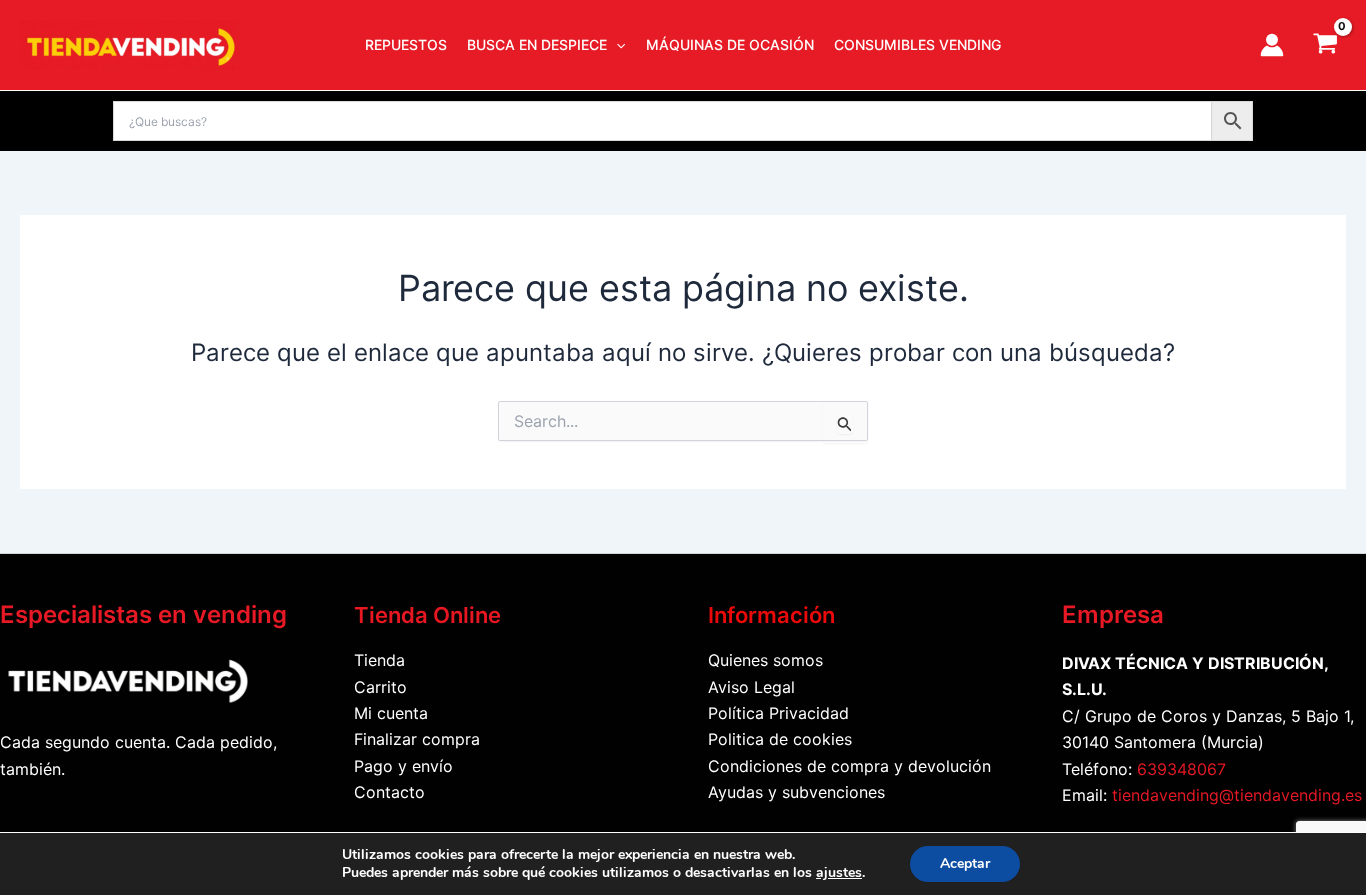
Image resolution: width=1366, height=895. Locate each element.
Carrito (380, 687)
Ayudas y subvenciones (796, 792)
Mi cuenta (391, 713)
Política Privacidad (778, 713)
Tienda (379, 660)
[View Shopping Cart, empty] (1325, 45)
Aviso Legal (751, 687)
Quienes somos (765, 660)
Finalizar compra (417, 739)
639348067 (1181, 769)
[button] (616, 45)
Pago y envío (403, 766)
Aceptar (965, 863)
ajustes (839, 873)
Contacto (389, 792)
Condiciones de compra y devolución (849, 766)
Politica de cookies (780, 739)
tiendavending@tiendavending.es (1237, 795)
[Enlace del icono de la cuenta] (1272, 45)
